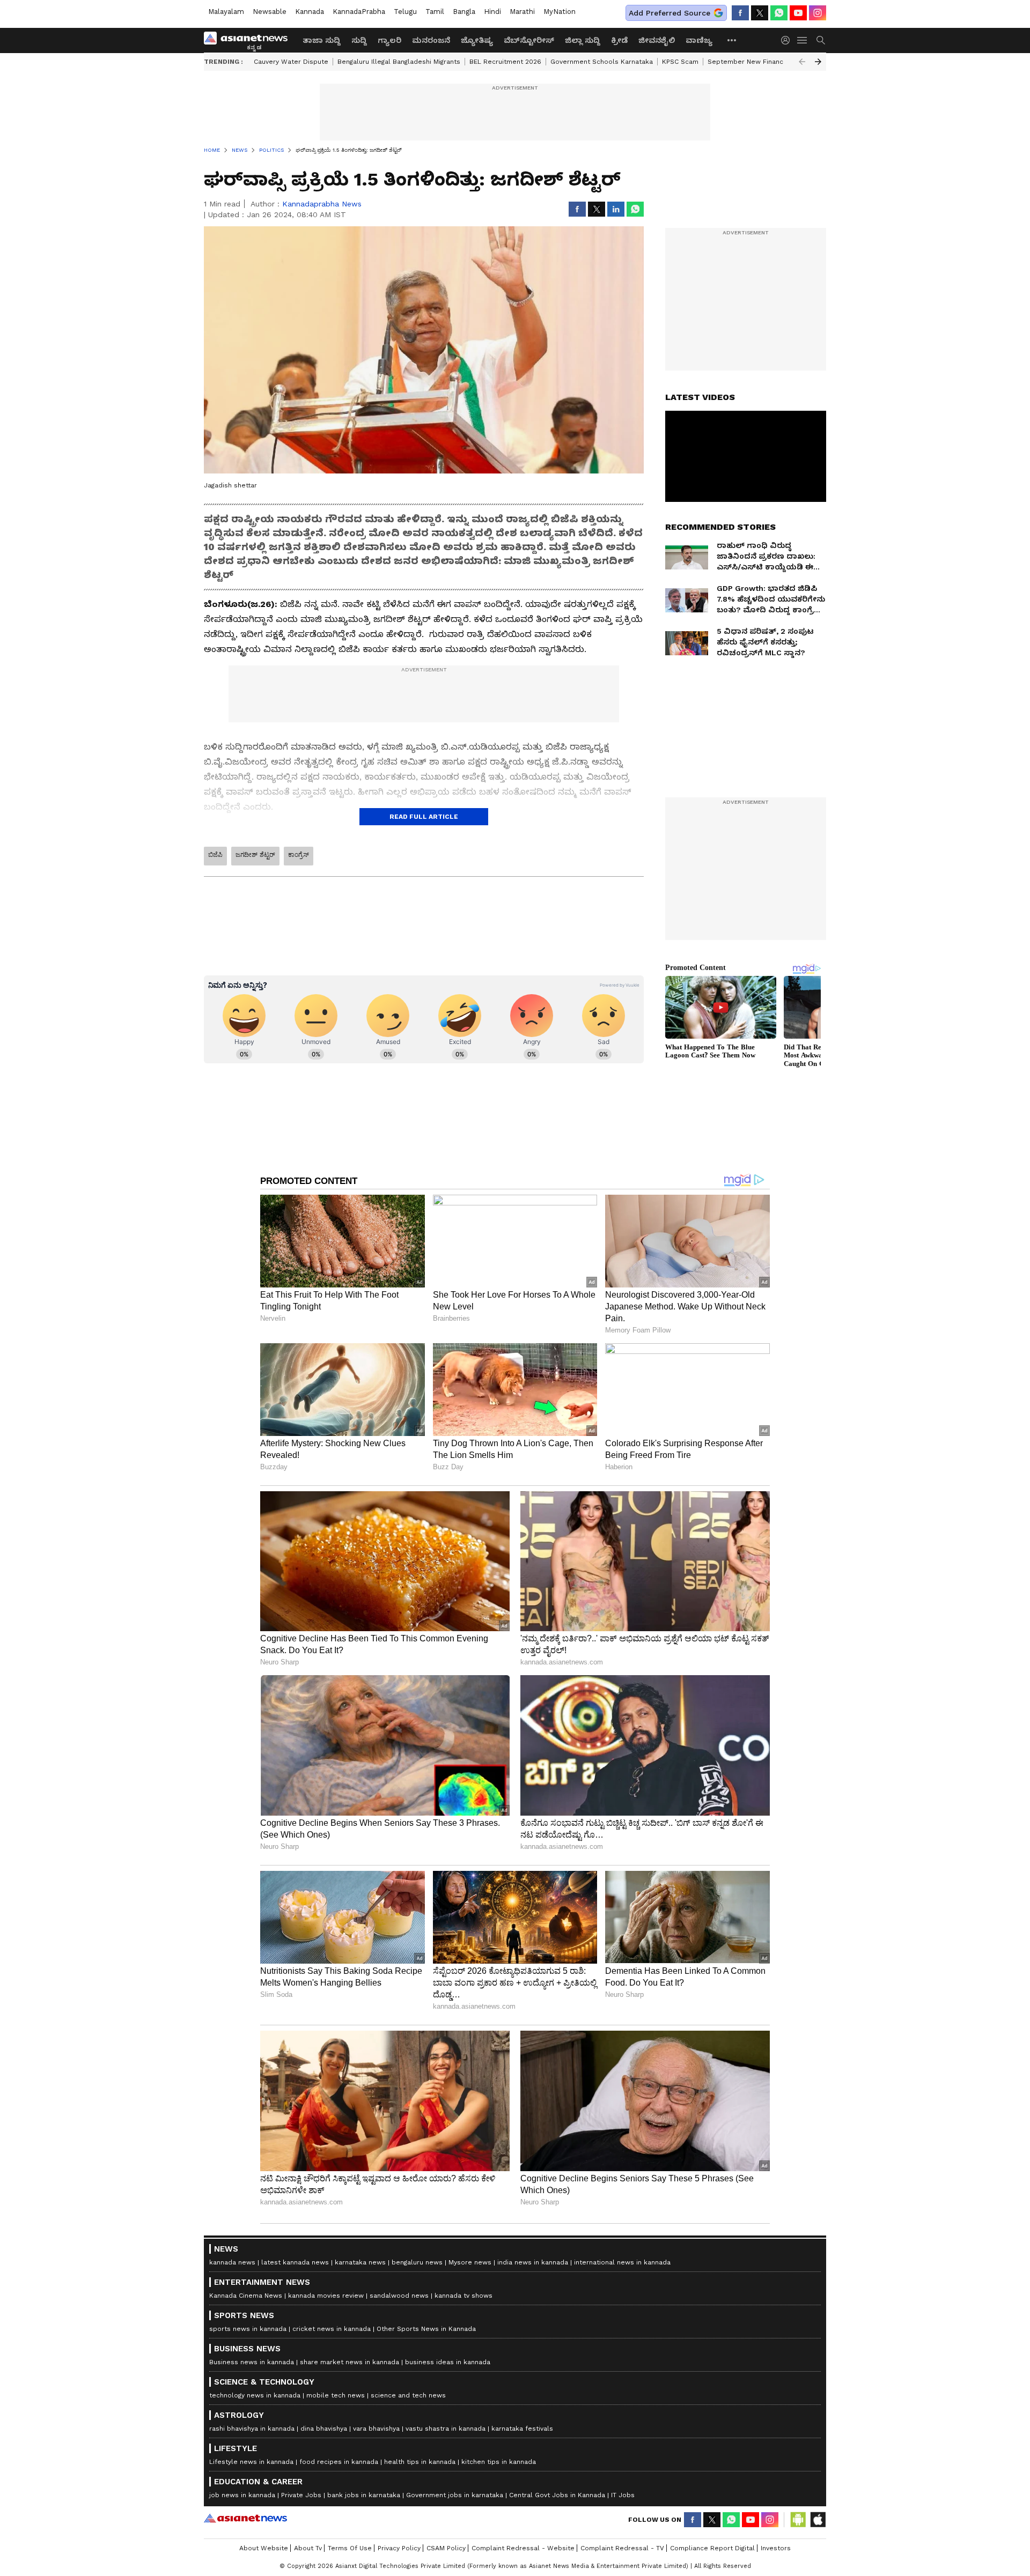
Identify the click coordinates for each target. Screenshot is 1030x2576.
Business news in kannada (252, 2362)
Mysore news (470, 2262)
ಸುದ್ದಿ (359, 40)
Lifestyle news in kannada (251, 2462)
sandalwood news (399, 2296)
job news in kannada (242, 2495)
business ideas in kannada (448, 2362)
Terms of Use (350, 2548)
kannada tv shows (464, 2296)
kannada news (232, 2262)
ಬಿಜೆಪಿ (215, 855)
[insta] (818, 13)
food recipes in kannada (339, 2462)
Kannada (310, 12)
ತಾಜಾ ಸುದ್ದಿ (322, 40)
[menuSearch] (821, 40)
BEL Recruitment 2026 (505, 62)
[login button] (788, 40)
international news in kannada (622, 2262)
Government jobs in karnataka (455, 2495)
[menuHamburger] (803, 40)
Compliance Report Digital (712, 2548)
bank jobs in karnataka (364, 2495)
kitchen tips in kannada (499, 2462)
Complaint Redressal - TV (622, 2548)
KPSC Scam (680, 62)
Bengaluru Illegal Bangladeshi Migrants (399, 62)
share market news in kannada (350, 2362)
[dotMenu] (732, 40)
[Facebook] (740, 13)
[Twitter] (760, 13)
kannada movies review (326, 2296)
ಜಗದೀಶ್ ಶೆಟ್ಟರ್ (255, 855)
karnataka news (360, 2262)
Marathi (522, 12)
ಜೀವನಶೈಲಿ (657, 40)
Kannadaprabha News (322, 204)
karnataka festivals (522, 2429)
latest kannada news (295, 2262)
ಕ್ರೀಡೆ (619, 40)
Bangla (464, 12)
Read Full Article (424, 817)
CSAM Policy (446, 2548)
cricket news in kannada (332, 2329)
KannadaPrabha (359, 12)
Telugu (405, 12)
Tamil (435, 12)
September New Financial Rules (759, 62)
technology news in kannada (255, 2395)
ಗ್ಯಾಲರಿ (389, 40)
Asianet (245, 2518)
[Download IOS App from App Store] (818, 2520)
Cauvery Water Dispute (291, 62)
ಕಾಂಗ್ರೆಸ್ (299, 855)
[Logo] (249, 40)
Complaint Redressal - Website (523, 2548)
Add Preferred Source (669, 13)
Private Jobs (301, 2495)
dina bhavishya (324, 2429)
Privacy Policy (399, 2548)
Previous (802, 62)
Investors (776, 2548)
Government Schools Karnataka (602, 62)
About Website (264, 2548)
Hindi (492, 12)
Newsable (270, 12)
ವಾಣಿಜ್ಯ (699, 40)
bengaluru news (417, 2262)
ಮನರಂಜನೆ (431, 40)
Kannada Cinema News (246, 2296)
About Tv (308, 2548)
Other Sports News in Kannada (426, 2329)
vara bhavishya (376, 2429)
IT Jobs (623, 2495)
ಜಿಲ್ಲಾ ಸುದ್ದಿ (583, 40)
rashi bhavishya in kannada (252, 2429)
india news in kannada (533, 2262)
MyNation (560, 12)
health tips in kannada (420, 2462)
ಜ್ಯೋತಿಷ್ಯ (477, 40)
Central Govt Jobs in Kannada (557, 2495)
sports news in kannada (248, 2329)
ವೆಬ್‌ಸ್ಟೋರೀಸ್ (529, 40)
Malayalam (226, 12)
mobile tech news (336, 2395)
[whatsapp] (779, 13)
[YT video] (798, 13)
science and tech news (408, 2395)
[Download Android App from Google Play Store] (798, 2520)
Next (818, 62)
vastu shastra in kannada (446, 2429)
